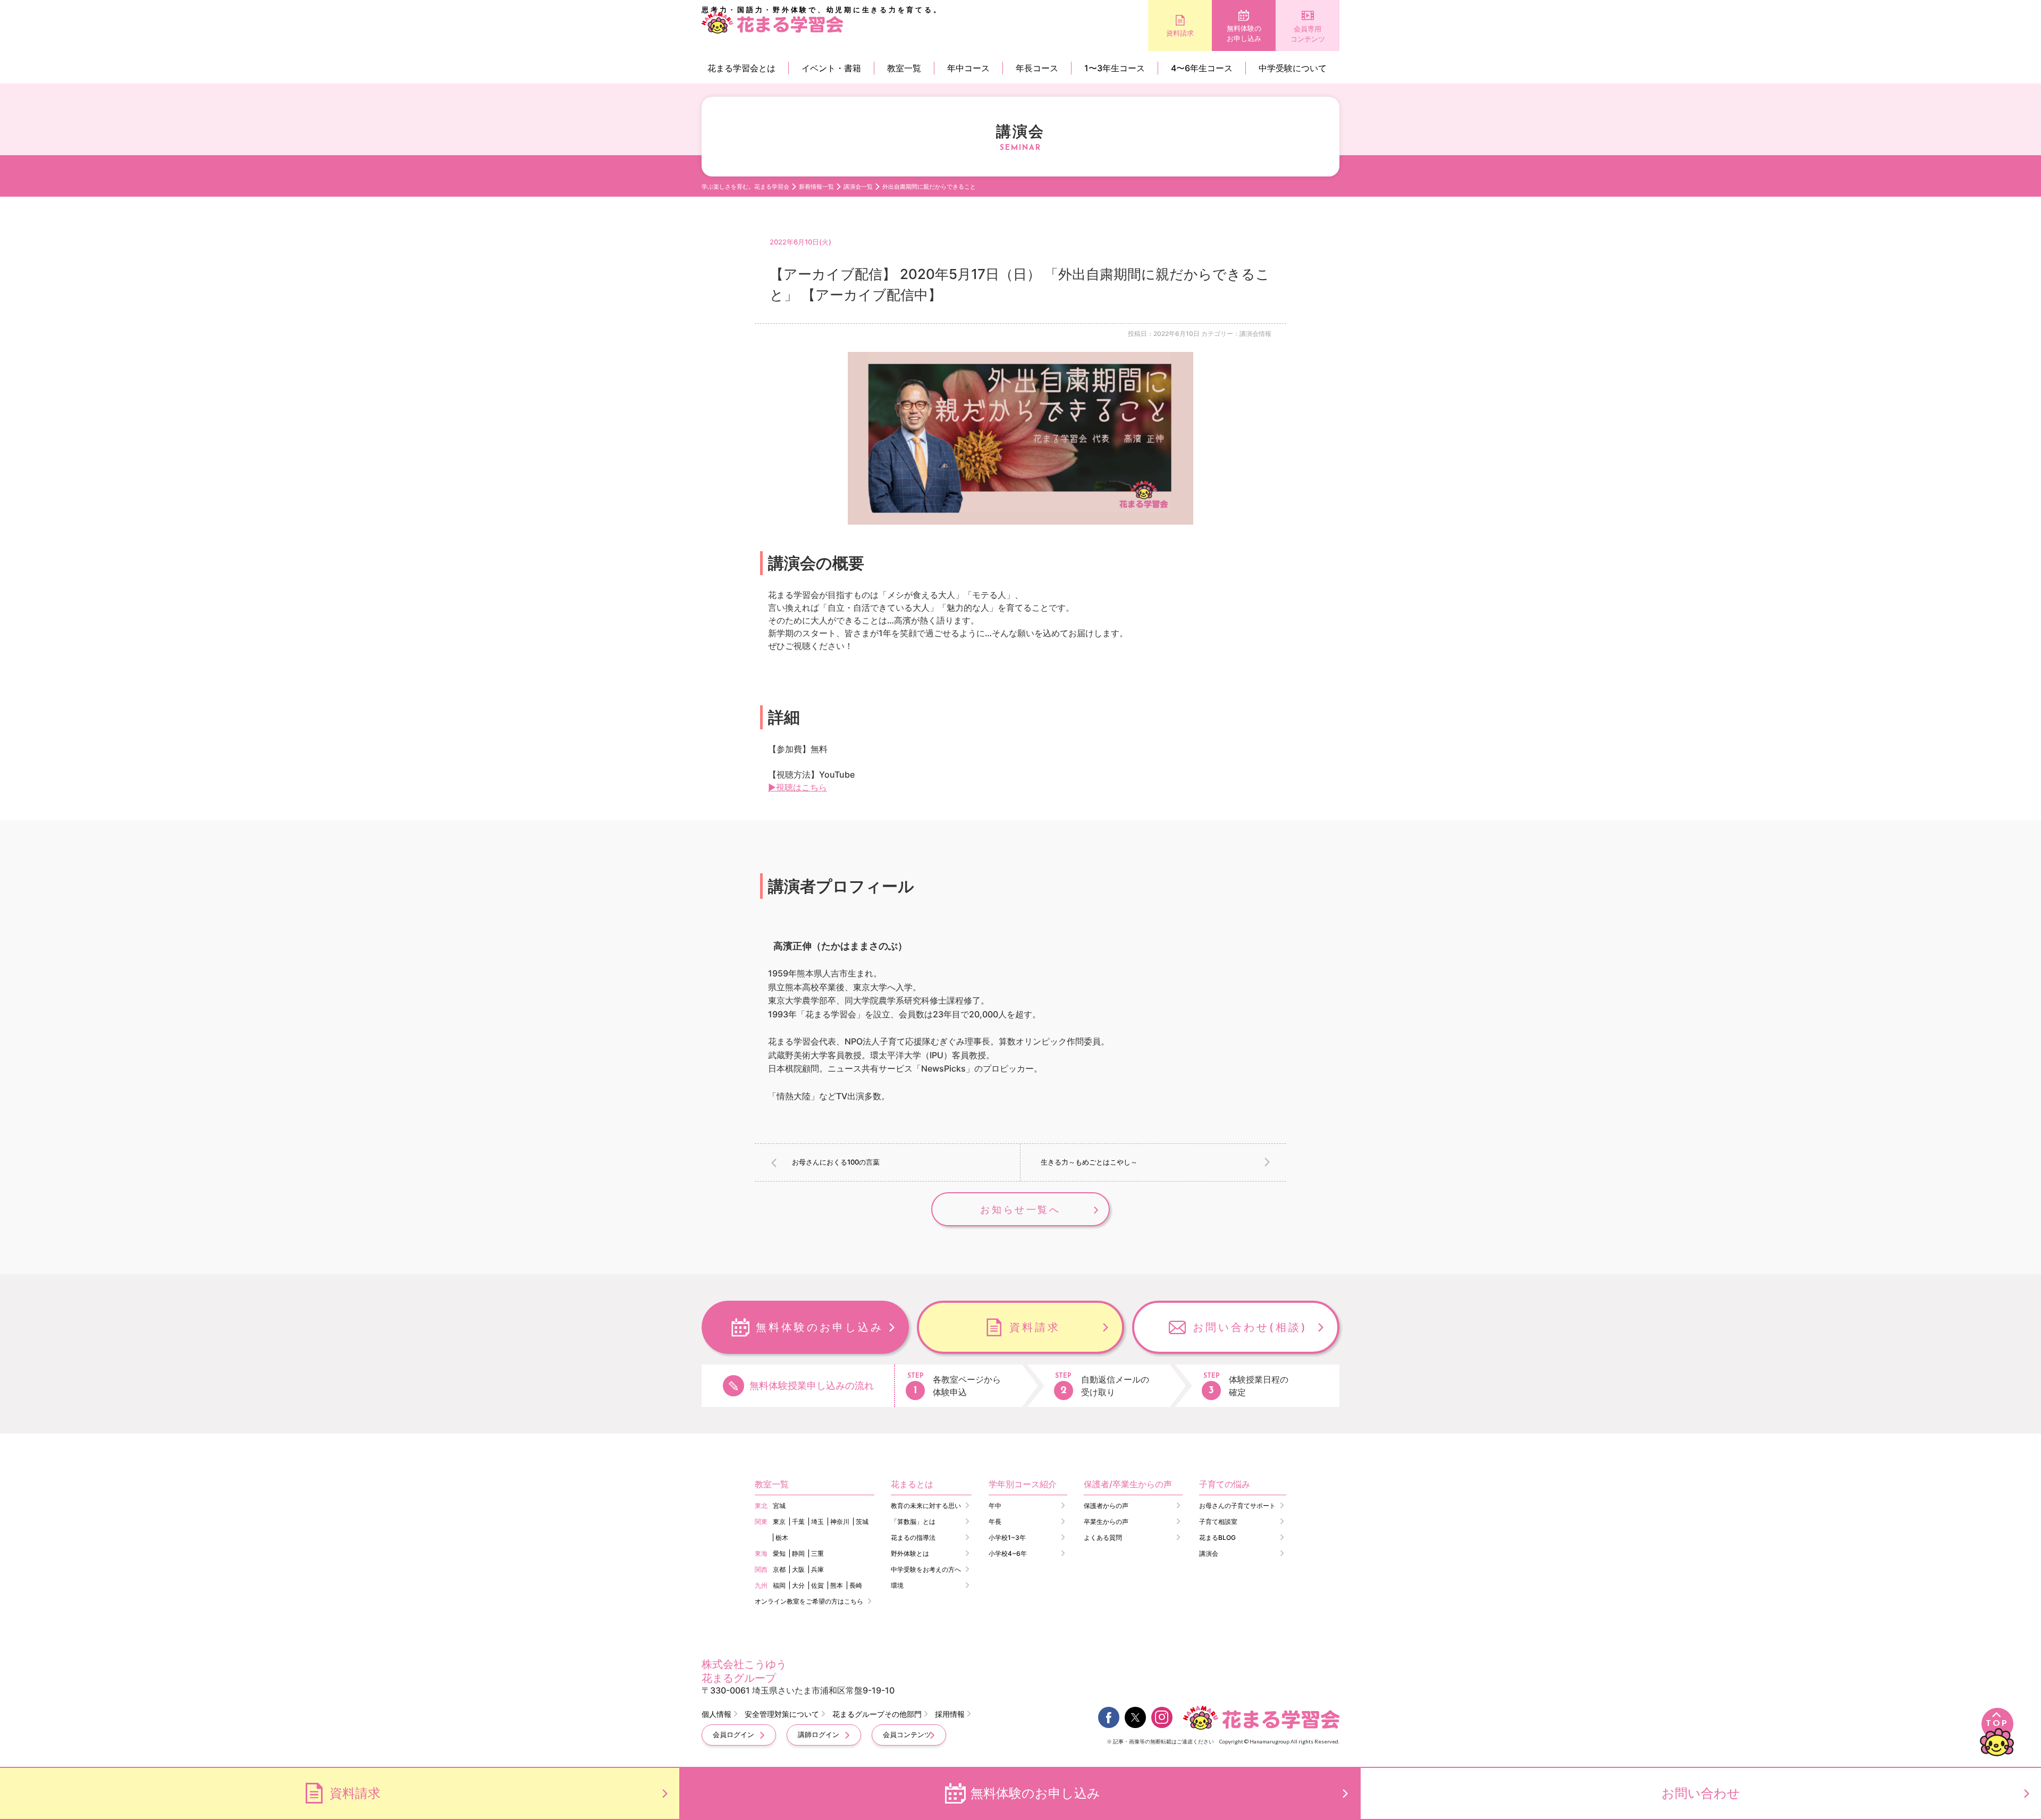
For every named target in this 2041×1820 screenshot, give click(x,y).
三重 (817, 1553)
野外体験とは (910, 1553)
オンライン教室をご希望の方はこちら (809, 1601)
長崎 (856, 1585)
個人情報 (716, 1714)
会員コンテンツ (907, 1734)
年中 (995, 1506)
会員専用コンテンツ (1308, 34)
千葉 (798, 1522)
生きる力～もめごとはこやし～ (1089, 1162)
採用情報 (950, 1714)
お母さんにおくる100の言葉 (836, 1162)
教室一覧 (904, 68)
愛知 (779, 1553)
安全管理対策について (782, 1714)
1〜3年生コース (1115, 68)
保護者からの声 (1106, 1506)
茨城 (862, 1522)
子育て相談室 (1218, 1522)
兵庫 (817, 1569)
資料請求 (1180, 33)
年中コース (968, 68)
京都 (779, 1569)
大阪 (798, 1569)
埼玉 (817, 1522)
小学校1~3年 (1007, 1537)
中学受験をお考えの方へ (926, 1569)
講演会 (1209, 1553)
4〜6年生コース (1202, 68)
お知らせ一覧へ (1020, 1210)
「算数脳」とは (913, 1522)
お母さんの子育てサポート (1237, 1506)
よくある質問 (1103, 1537)
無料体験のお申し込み (1244, 33)
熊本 (837, 1585)
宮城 (779, 1506)
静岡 (798, 1553)
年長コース (1037, 68)
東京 (779, 1522)
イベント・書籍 (831, 68)
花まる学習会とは (741, 68)
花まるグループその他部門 (877, 1714)
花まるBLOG (1217, 1537)
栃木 (782, 1537)
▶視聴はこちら (798, 787)
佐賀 (817, 1585)
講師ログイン (819, 1734)
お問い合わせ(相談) (1250, 1327)
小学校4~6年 (1008, 1553)
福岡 (779, 1585)
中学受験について (1293, 68)
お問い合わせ (1701, 1793)
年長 (995, 1522)
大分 (798, 1585)
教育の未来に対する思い (926, 1506)
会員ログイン (733, 1734)
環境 (897, 1585)
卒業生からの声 (1106, 1522)
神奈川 (840, 1522)
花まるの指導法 (913, 1537)
